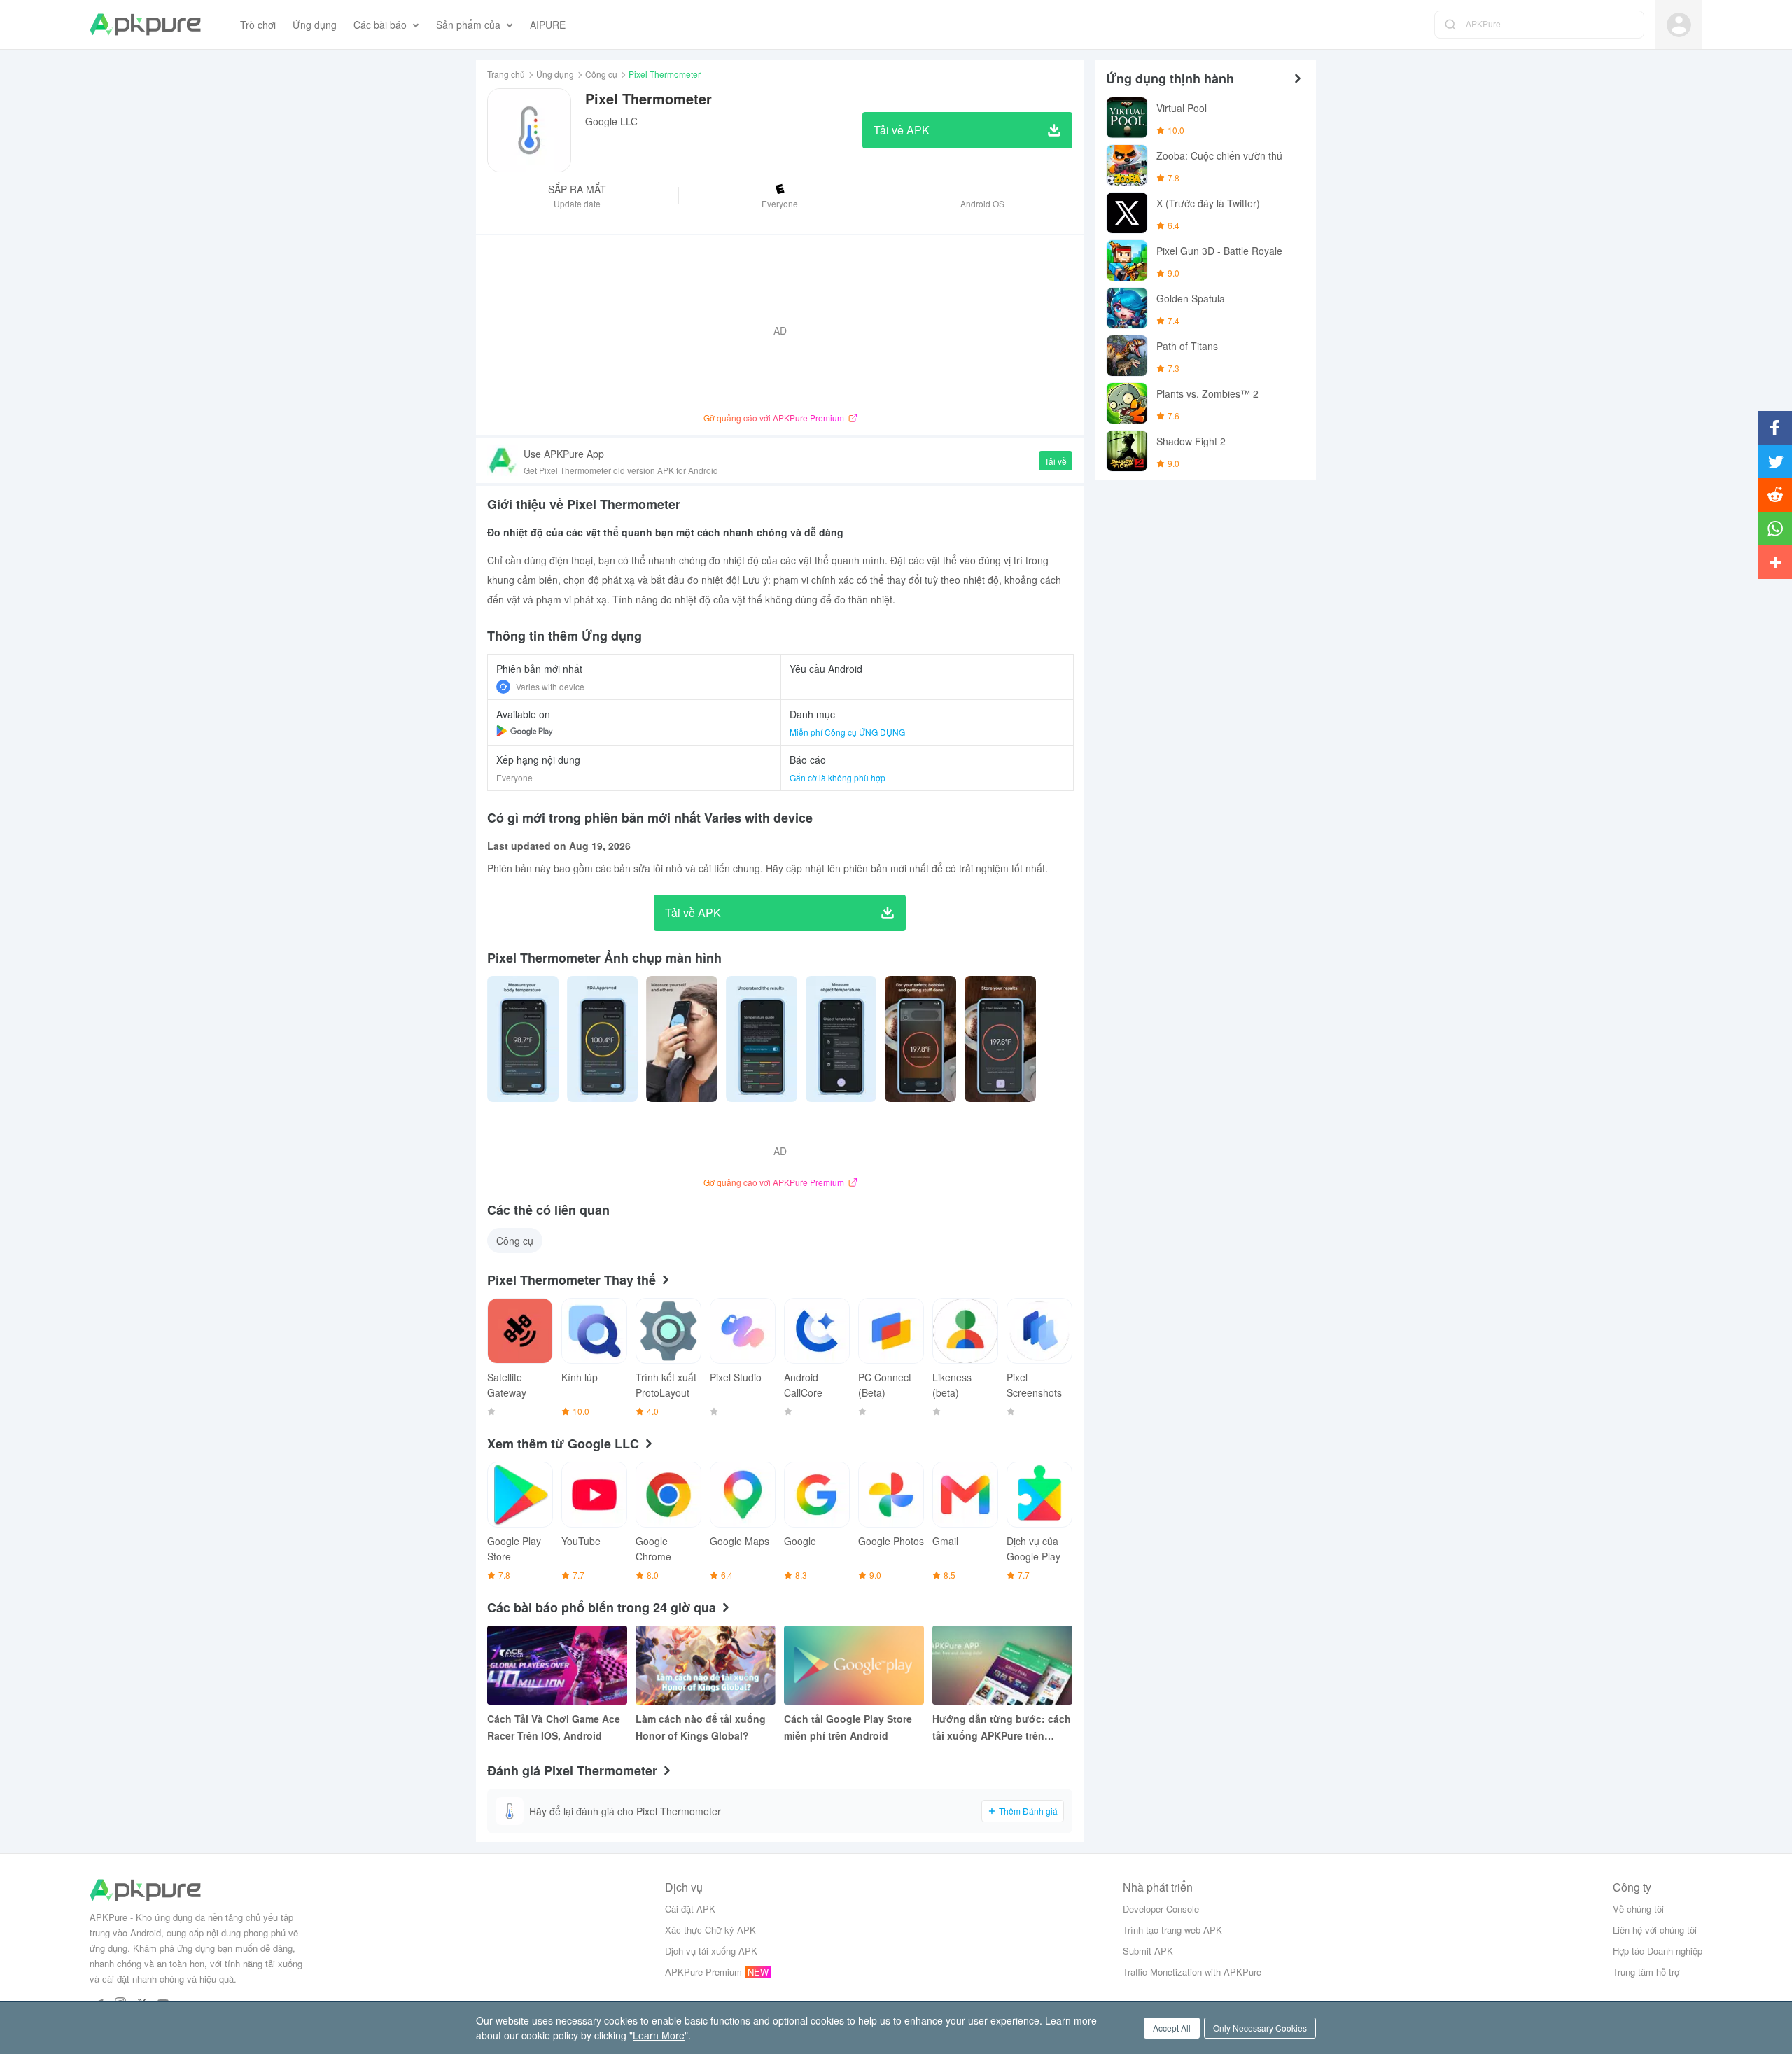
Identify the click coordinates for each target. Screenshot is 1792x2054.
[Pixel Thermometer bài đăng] (523, 1039)
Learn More (659, 2035)
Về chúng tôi (1638, 1909)
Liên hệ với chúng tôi (1655, 1930)
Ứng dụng (555, 74)
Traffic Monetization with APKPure (1192, 1972)
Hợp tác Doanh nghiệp (1658, 1951)
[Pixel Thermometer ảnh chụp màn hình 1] (603, 1039)
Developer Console (1161, 1909)
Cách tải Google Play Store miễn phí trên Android (848, 1727)
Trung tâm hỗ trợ (1646, 1972)
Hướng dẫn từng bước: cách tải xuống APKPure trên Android (1002, 1728)
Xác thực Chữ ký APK (710, 1930)
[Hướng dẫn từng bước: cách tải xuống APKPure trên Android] (1002, 1665)
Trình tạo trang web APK (1172, 1930)
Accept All (1172, 2028)
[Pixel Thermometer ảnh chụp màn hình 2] (682, 1039)
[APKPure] (145, 25)
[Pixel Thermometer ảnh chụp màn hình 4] (841, 1039)
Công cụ (601, 74)
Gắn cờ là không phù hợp (838, 777)
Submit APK (1148, 1951)
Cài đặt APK (690, 1909)
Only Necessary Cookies (1260, 2028)
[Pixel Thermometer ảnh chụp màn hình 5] (920, 1039)
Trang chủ (506, 74)
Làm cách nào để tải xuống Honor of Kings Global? (701, 1727)
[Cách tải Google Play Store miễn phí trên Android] (854, 1665)
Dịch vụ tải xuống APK (711, 1951)
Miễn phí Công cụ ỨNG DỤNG (847, 732)
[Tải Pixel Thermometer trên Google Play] (525, 731)
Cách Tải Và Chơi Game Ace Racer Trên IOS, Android (554, 1727)
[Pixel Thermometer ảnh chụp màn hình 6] (1000, 1039)
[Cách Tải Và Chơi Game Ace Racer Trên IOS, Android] (557, 1665)
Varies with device (550, 686)
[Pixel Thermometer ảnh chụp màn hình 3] (762, 1039)
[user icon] (1679, 25)
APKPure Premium (703, 1972)
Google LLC (611, 121)
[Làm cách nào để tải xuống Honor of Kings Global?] (706, 1665)
